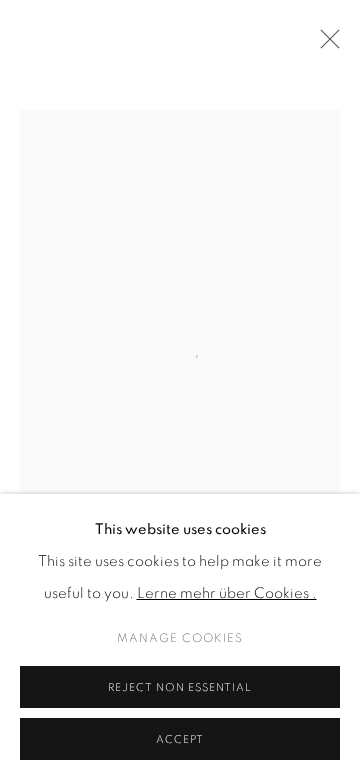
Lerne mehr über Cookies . (227, 593)
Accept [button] (180, 739)
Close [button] (325, 45)
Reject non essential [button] (180, 687)
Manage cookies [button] (180, 638)
